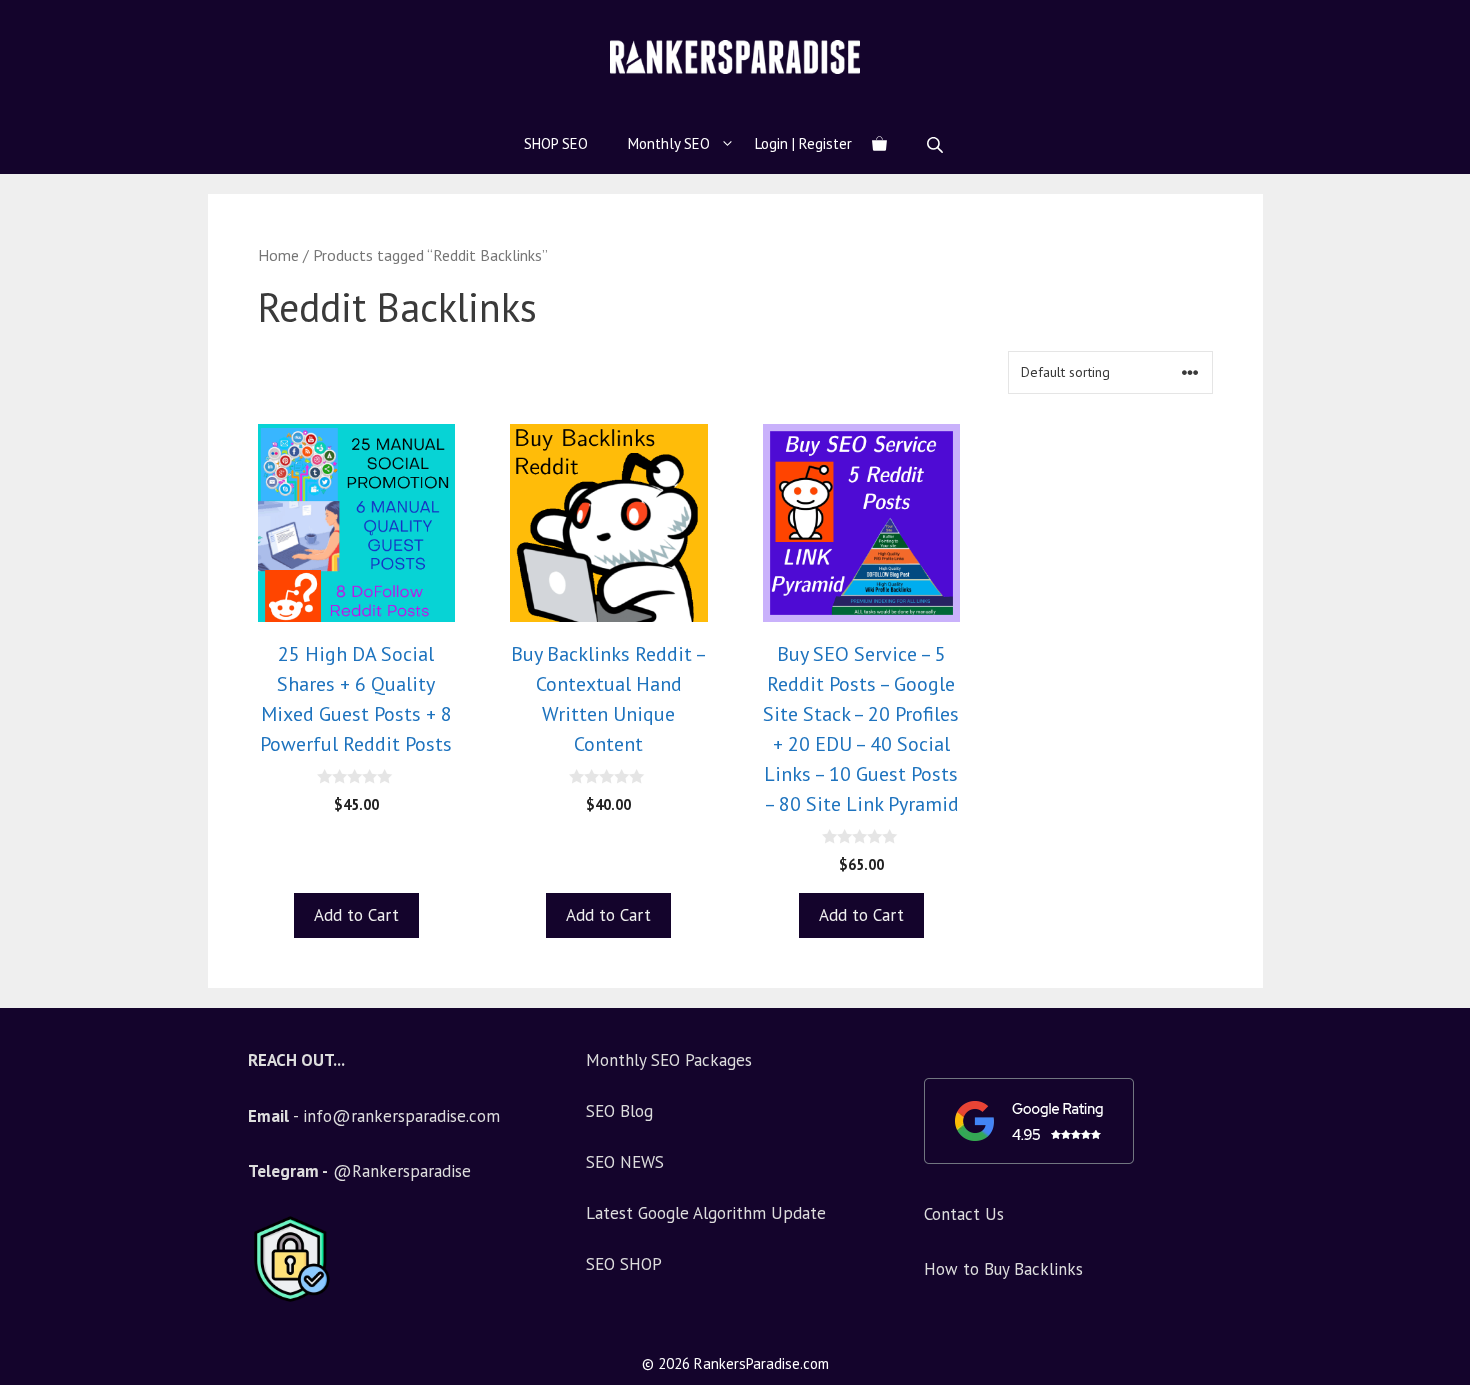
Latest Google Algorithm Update (706, 1213)
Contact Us (964, 1214)
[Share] (1448, 22)
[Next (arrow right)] (1435, 693)
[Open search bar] (937, 144)
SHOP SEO (556, 143)
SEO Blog (619, 1111)
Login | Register (803, 143)
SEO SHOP (624, 1264)
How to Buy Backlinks (1003, 1269)
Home (278, 255)
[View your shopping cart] (879, 144)
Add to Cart (356, 915)
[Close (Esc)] (1404, 22)
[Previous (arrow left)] (35, 693)
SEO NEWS (625, 1162)
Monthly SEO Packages (669, 1060)
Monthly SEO (669, 143)
